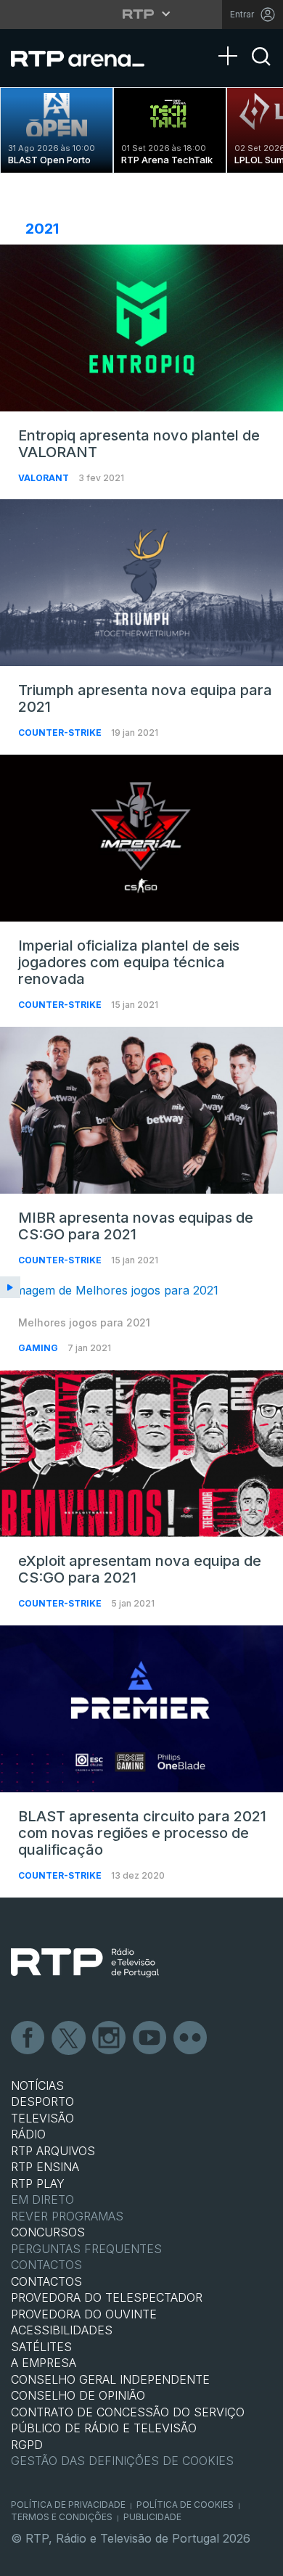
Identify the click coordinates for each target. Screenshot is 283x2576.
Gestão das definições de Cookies (122, 2461)
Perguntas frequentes (86, 2249)
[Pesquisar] (261, 69)
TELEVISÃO (42, 2118)
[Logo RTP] (85, 1963)
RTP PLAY (38, 2183)
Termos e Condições (62, 2517)
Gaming (39, 1348)
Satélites (41, 2347)
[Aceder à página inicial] (87, 58)
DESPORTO (42, 2101)
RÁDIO (28, 2134)
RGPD (27, 2445)
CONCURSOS (48, 2232)
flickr (191, 2038)
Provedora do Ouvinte (84, 2314)
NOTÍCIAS (37, 2085)
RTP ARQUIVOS (53, 2151)
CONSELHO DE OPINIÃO (78, 2395)
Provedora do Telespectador (107, 2297)
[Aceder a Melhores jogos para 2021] (141, 1291)
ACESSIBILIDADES (62, 2330)
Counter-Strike (61, 733)
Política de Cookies (185, 2505)
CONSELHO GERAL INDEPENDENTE (110, 2379)
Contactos (46, 2265)
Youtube (150, 2038)
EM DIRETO (42, 2199)
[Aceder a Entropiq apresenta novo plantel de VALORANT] (141, 328)
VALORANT (45, 478)
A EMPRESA (44, 2363)
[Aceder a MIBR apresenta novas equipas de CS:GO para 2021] (141, 1110)
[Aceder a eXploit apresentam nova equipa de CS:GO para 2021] (141, 1453)
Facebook (28, 2038)
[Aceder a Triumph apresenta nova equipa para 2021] (141, 583)
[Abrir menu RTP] (142, 14)
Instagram (110, 2038)
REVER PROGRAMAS (67, 2216)
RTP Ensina (45, 2167)
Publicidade (152, 2517)
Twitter (69, 2038)
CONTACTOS (46, 2281)
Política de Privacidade (68, 2505)
